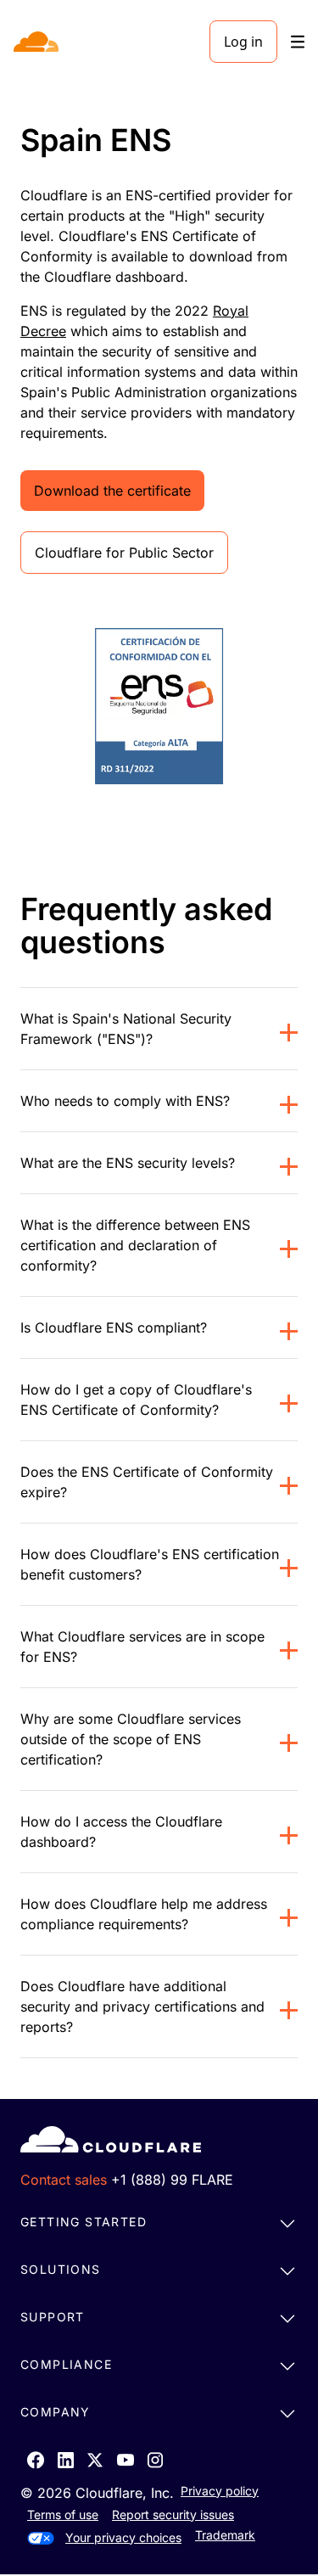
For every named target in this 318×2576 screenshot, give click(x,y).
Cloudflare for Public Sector (124, 553)
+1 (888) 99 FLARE (172, 2180)
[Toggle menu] (298, 42)
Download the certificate (112, 491)
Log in (243, 42)
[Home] (38, 42)
